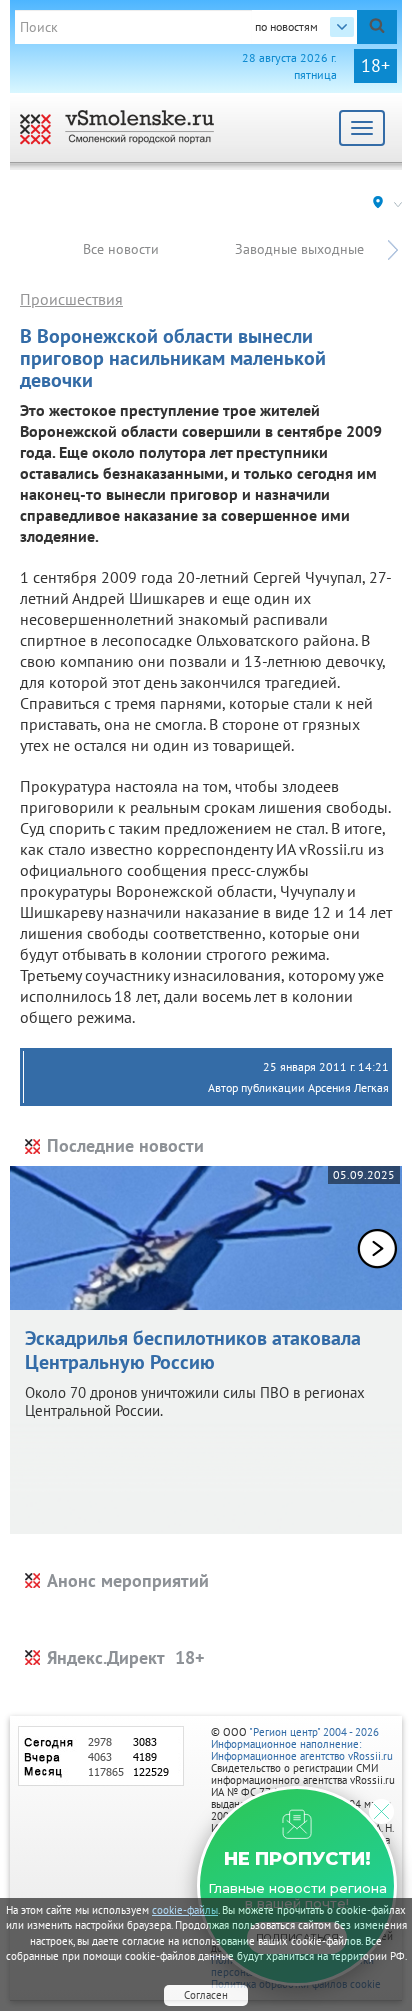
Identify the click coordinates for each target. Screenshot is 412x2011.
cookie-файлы (185, 1910)
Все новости (121, 249)
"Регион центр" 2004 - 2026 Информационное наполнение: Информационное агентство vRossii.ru (302, 1744)
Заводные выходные (299, 249)
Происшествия (71, 299)
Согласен (206, 1995)
